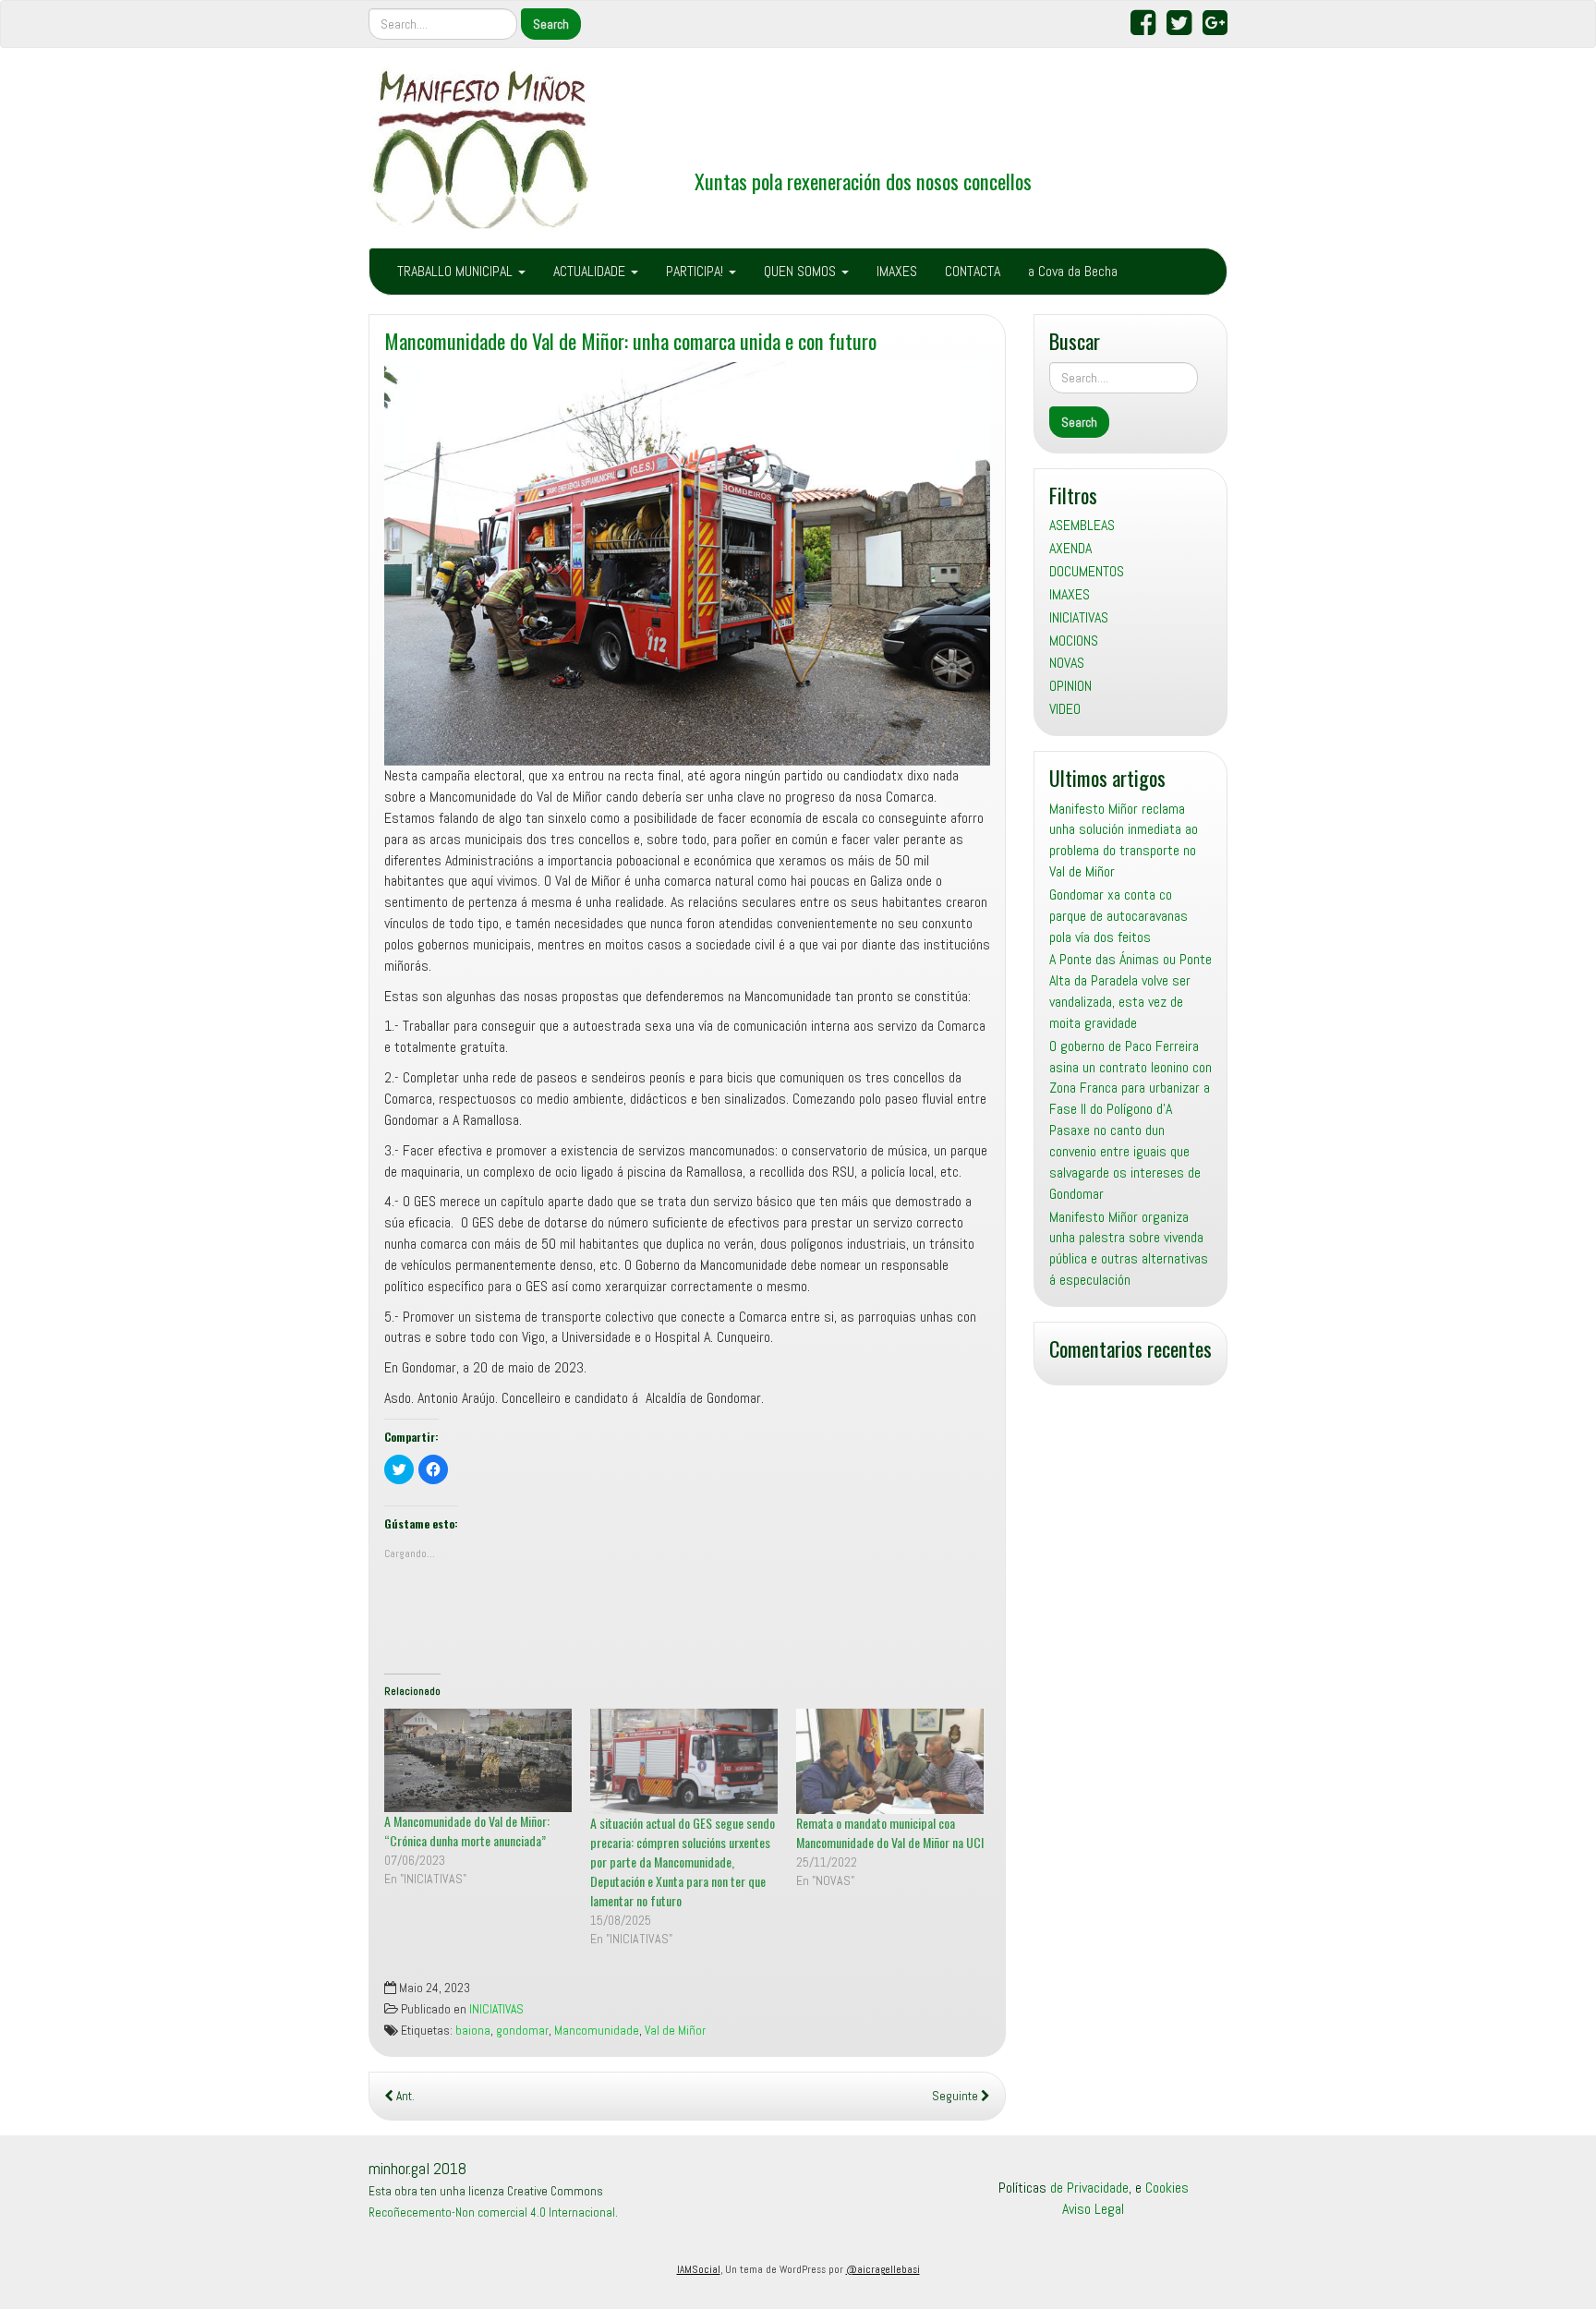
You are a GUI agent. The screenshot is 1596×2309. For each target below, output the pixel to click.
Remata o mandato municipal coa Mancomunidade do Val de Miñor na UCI (890, 1832)
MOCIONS (1074, 641)
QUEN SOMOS (802, 271)
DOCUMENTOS (1087, 571)
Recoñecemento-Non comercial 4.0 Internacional (492, 2212)
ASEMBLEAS (1082, 525)
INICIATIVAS (496, 2009)
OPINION (1070, 686)
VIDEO (1065, 709)
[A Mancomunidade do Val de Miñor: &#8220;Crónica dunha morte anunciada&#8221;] (478, 1760)
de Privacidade (1089, 2188)
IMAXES (897, 271)
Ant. (404, 2096)
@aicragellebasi (883, 2269)
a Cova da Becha (1073, 271)
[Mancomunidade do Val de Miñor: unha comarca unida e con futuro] (687, 564)
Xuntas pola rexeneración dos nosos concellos (863, 181)
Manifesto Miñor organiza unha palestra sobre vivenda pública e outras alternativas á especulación (1129, 1249)
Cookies (1167, 2188)
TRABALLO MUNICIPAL (457, 271)
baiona (473, 2031)
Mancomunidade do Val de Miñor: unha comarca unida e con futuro (630, 340)
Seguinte (956, 2096)
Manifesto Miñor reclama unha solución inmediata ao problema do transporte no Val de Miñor (1124, 840)
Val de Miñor (675, 2031)
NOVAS (1067, 663)
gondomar (522, 2031)
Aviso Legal (1093, 2209)
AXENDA (1070, 548)
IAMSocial (699, 2269)
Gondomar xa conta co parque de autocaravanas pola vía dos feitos (1118, 916)
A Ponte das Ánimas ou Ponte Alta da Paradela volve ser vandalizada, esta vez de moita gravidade (1130, 991)
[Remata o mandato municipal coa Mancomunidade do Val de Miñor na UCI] (890, 1761)
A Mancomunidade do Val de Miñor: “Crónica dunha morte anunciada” (467, 1831)
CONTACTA (973, 271)
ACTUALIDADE (591, 271)
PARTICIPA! (696, 271)
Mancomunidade (597, 2031)
